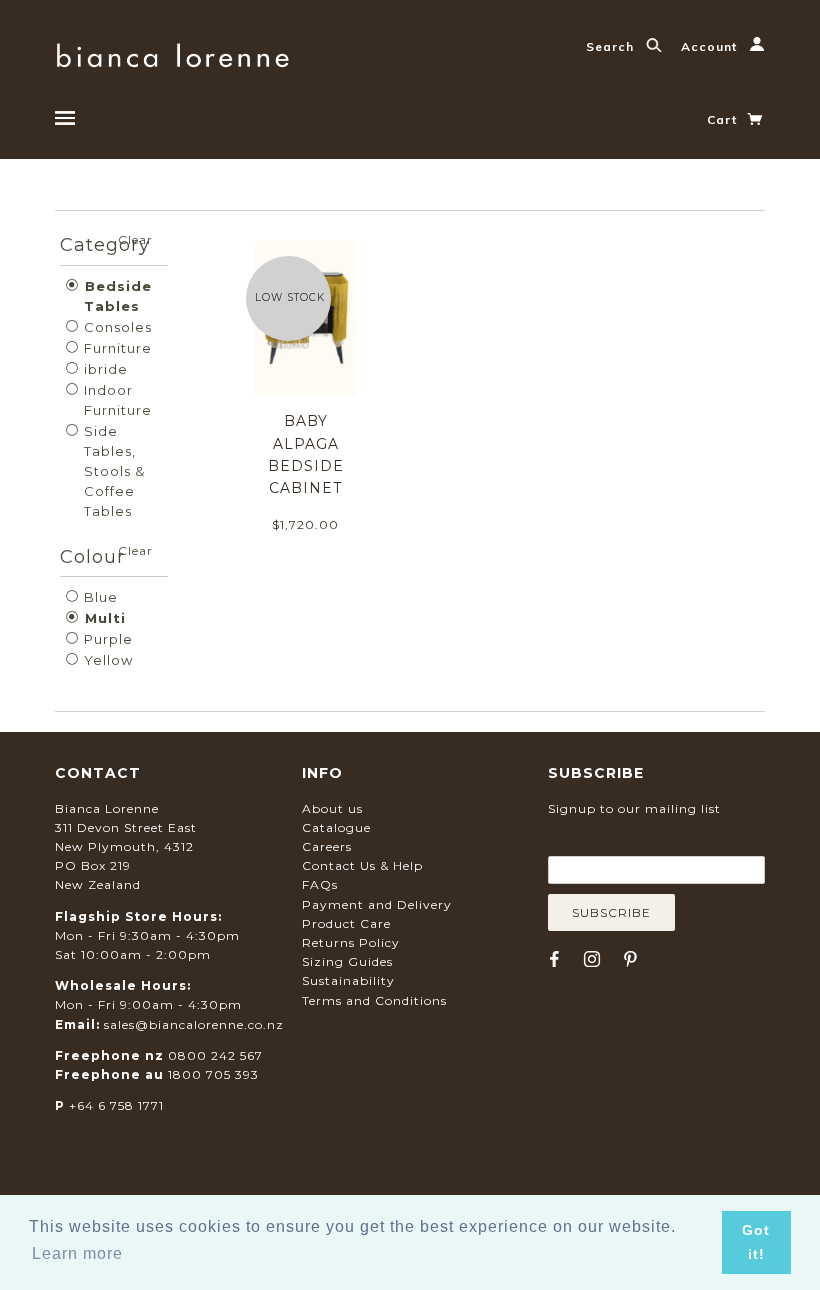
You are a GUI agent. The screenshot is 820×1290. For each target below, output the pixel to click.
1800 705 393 (213, 1074)
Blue (99, 597)
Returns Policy (351, 942)
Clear (135, 239)
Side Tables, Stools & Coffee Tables (112, 471)
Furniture (116, 348)
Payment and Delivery (377, 904)
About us (332, 808)
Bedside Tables (116, 296)
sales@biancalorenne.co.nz (194, 1024)
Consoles (116, 327)
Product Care (346, 923)
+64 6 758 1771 (116, 1105)
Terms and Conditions (374, 1000)
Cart (724, 119)
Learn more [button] (77, 1253)
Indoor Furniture (116, 400)
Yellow (106, 660)
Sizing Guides (347, 961)
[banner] (172, 52)
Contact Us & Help (362, 865)
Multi (103, 618)
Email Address (645, 841)
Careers (327, 846)
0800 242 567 (215, 1055)
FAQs (320, 884)
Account (711, 46)
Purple (106, 639)
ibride (104, 369)
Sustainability (348, 980)
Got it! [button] (756, 1242)
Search (612, 46)
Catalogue (336, 827)
